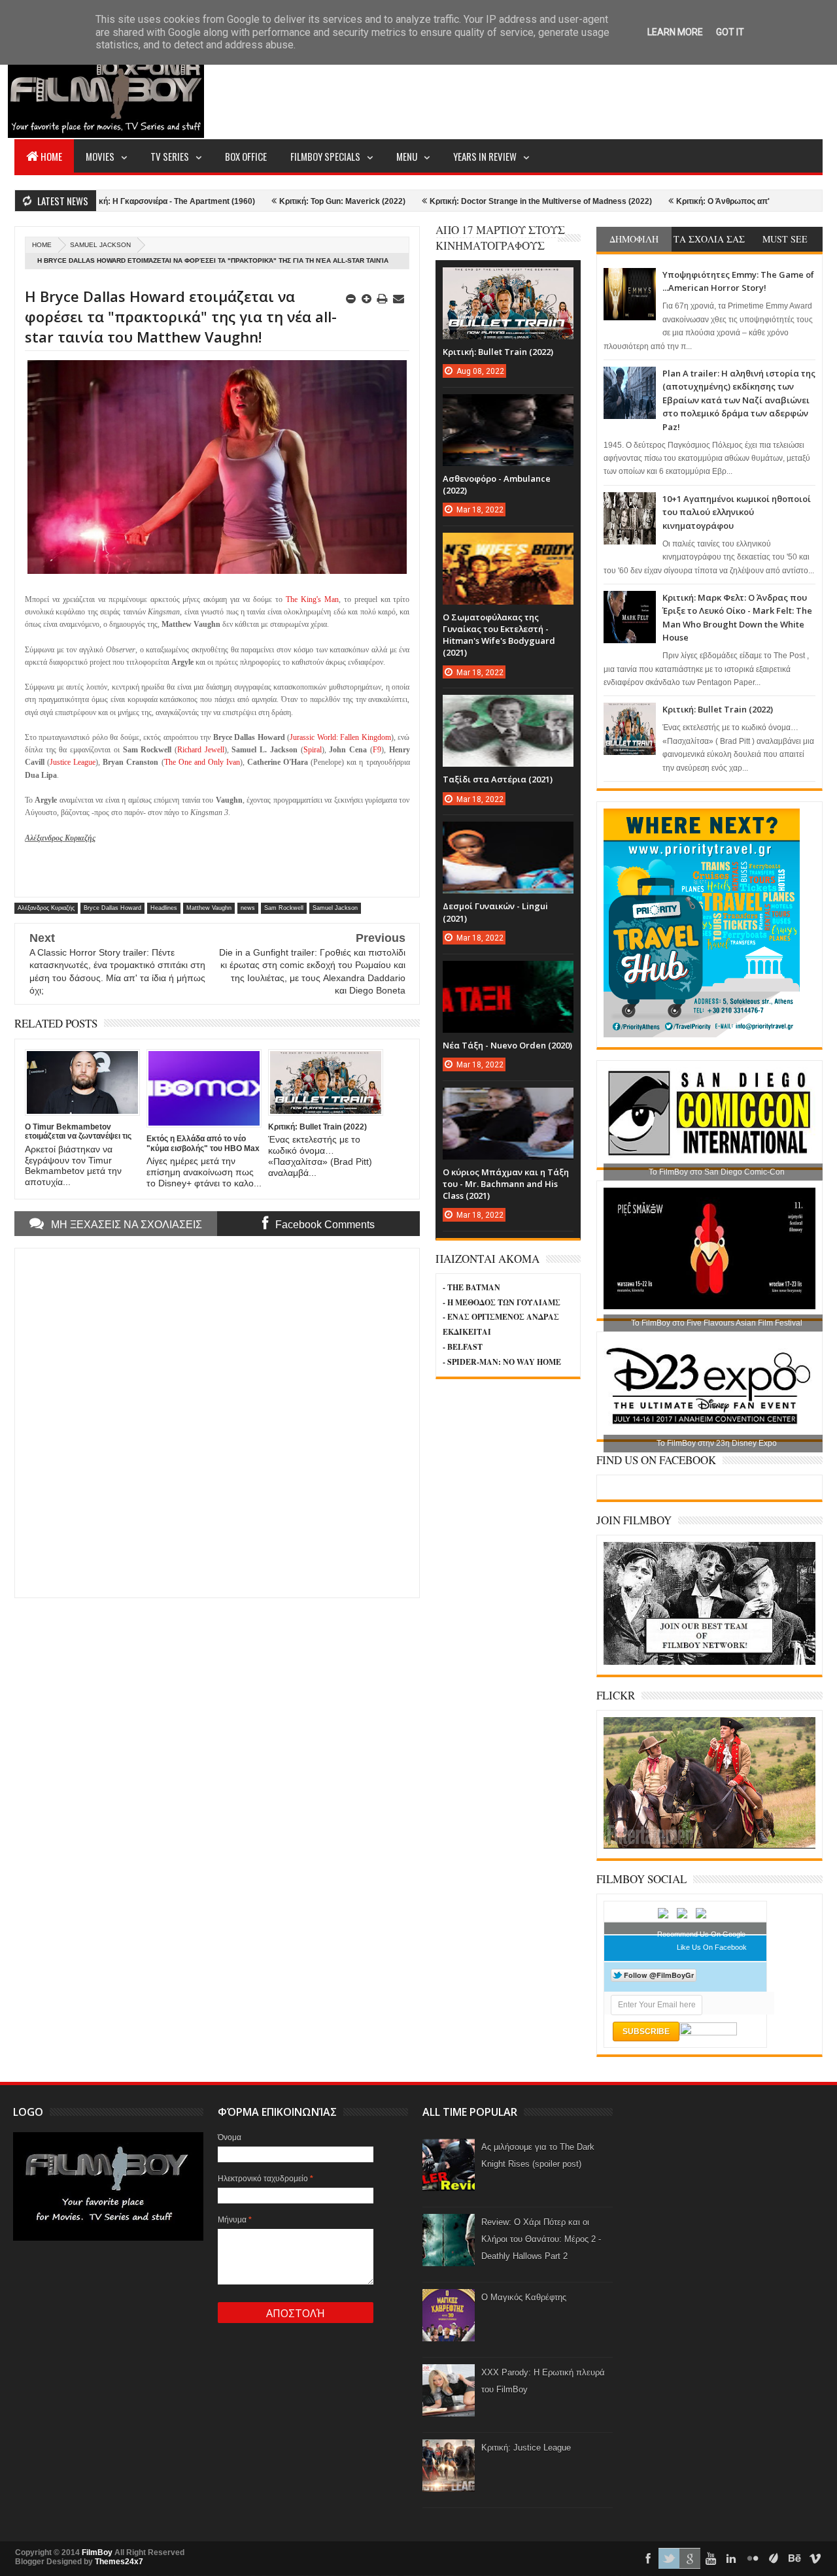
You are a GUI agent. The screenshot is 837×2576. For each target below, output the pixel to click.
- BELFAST (463, 1347)
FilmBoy (97, 2552)
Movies (100, 156)
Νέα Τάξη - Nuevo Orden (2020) (507, 1045)
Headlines (164, 908)
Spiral (313, 750)
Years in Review (485, 156)
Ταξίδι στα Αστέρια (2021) (498, 779)
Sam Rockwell (284, 908)
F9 (377, 750)
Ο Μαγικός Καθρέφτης (524, 2297)
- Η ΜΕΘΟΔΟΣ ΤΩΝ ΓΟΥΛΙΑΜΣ (502, 1302)
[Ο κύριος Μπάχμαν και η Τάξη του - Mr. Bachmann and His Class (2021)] (508, 1101)
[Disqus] (217, 1422)
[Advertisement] (585, 89)
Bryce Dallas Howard (112, 908)
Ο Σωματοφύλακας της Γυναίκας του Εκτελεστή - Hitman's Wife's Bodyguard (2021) (499, 635)
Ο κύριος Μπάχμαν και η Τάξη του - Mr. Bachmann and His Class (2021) (506, 1184)
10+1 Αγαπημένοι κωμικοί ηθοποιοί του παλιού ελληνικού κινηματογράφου (737, 512)
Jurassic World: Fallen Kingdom (340, 737)
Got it (730, 32)
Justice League (73, 762)
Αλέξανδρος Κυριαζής (46, 908)
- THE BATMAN (471, 1287)
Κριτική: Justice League (526, 2448)
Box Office (246, 156)
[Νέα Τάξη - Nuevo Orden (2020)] (508, 974)
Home (51, 156)
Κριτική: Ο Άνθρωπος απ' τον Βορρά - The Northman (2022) (712, 201)
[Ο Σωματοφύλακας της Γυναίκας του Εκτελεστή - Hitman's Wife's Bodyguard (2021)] (508, 546)
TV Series (170, 156)
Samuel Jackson (100, 245)
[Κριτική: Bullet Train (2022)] (508, 280)
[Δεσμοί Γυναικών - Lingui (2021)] (508, 835)
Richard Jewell (201, 750)
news (248, 908)
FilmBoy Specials (325, 156)
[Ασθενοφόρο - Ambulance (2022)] (508, 407)
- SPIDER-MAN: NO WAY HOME (502, 1362)
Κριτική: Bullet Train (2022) (718, 709)
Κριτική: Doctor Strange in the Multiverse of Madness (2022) (468, 201)
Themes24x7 (119, 2562)
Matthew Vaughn (209, 908)
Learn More (675, 32)
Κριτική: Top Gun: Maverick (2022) (269, 201)
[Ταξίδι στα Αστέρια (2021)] (508, 708)
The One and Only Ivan (202, 762)
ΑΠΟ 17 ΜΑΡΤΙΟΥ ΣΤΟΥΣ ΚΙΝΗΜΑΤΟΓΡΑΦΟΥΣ (500, 238)
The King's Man (312, 599)
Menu (407, 156)
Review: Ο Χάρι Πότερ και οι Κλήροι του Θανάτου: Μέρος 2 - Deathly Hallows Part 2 (541, 2239)
